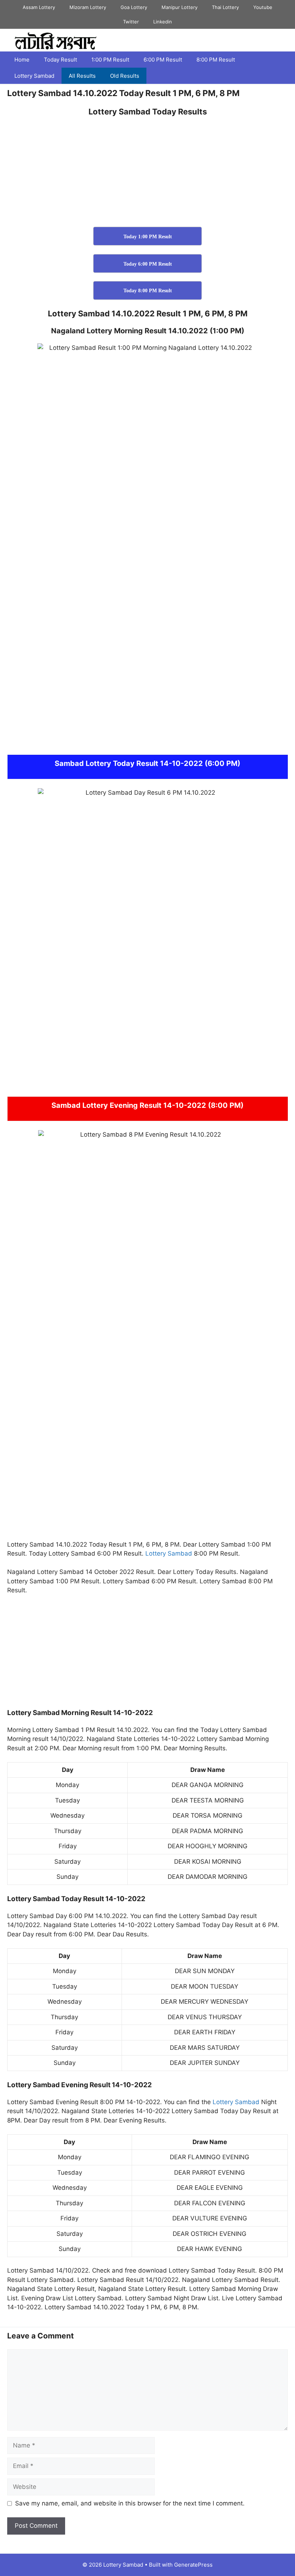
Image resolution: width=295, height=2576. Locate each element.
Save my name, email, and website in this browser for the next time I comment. (130, 2503)
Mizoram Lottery (88, 7)
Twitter (131, 22)
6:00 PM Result (163, 60)
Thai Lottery (225, 7)
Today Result (60, 60)
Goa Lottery (134, 7)
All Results (82, 76)
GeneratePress (193, 2565)
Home (22, 60)
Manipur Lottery (180, 7)
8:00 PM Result (216, 60)
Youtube (263, 7)
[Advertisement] (147, 174)
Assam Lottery (39, 7)
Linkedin (163, 22)
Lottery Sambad (34, 76)
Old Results (125, 76)
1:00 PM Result (110, 60)
